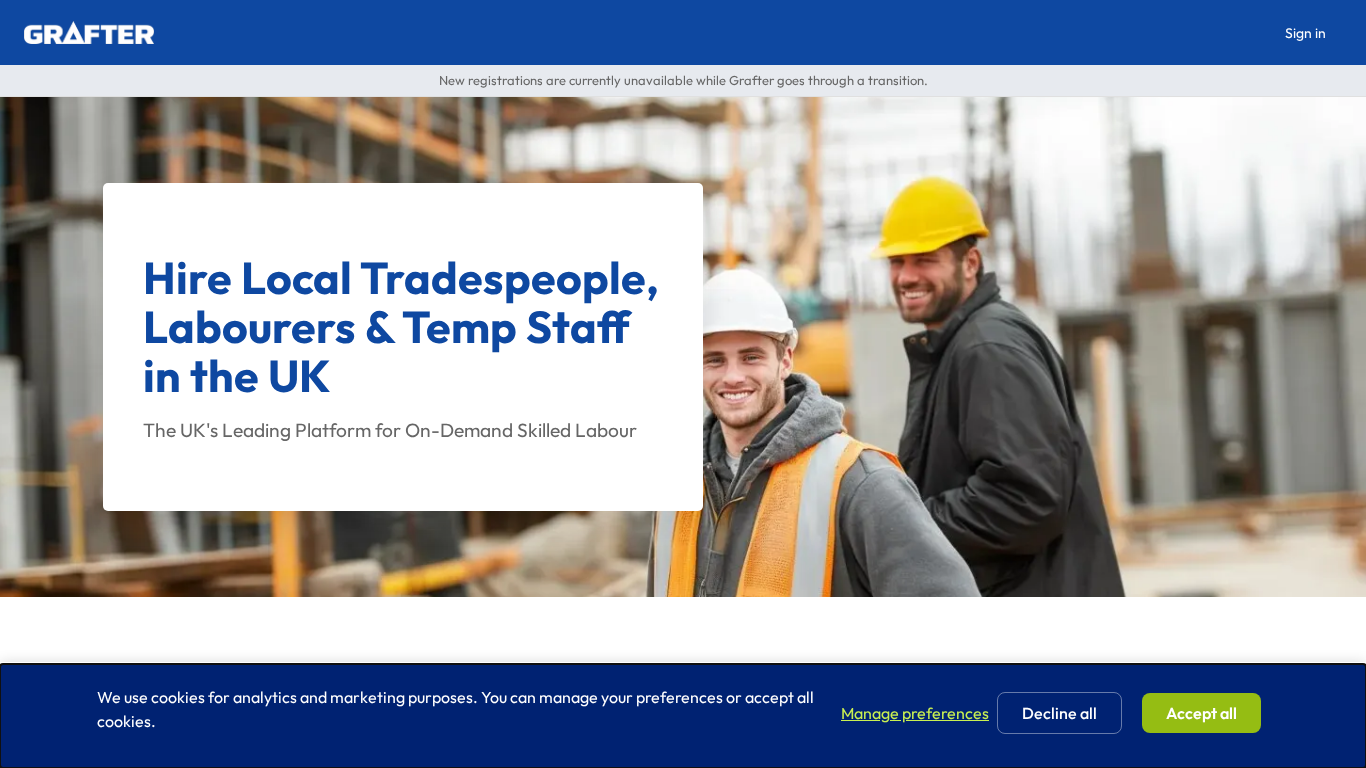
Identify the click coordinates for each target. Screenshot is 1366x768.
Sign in (1305, 33)
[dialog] (683, 716)
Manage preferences (915, 713)
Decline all (1059, 713)
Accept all (1201, 713)
